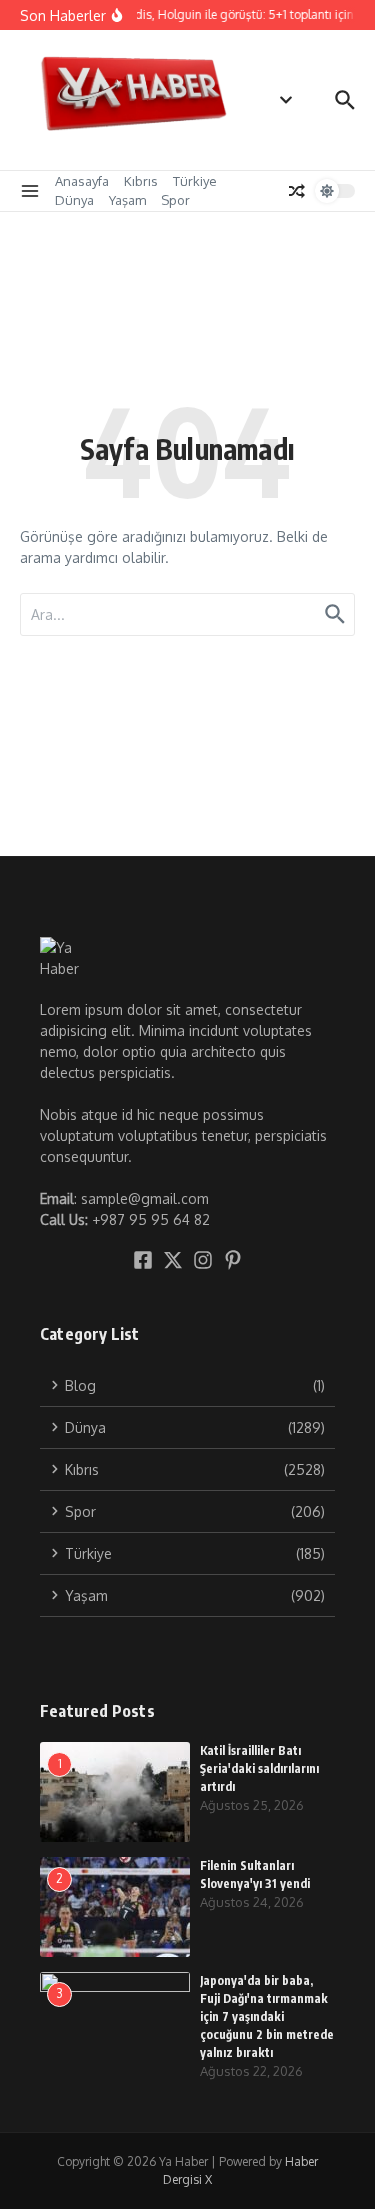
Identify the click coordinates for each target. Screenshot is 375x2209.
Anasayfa (82, 181)
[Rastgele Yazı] (297, 191)
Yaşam (127, 200)
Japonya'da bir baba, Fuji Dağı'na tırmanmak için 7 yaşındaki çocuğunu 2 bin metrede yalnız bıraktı (267, 2016)
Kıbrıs (141, 181)
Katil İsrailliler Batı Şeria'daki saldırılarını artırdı (259, 1768)
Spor (175, 200)
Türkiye (195, 181)
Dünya (74, 200)
